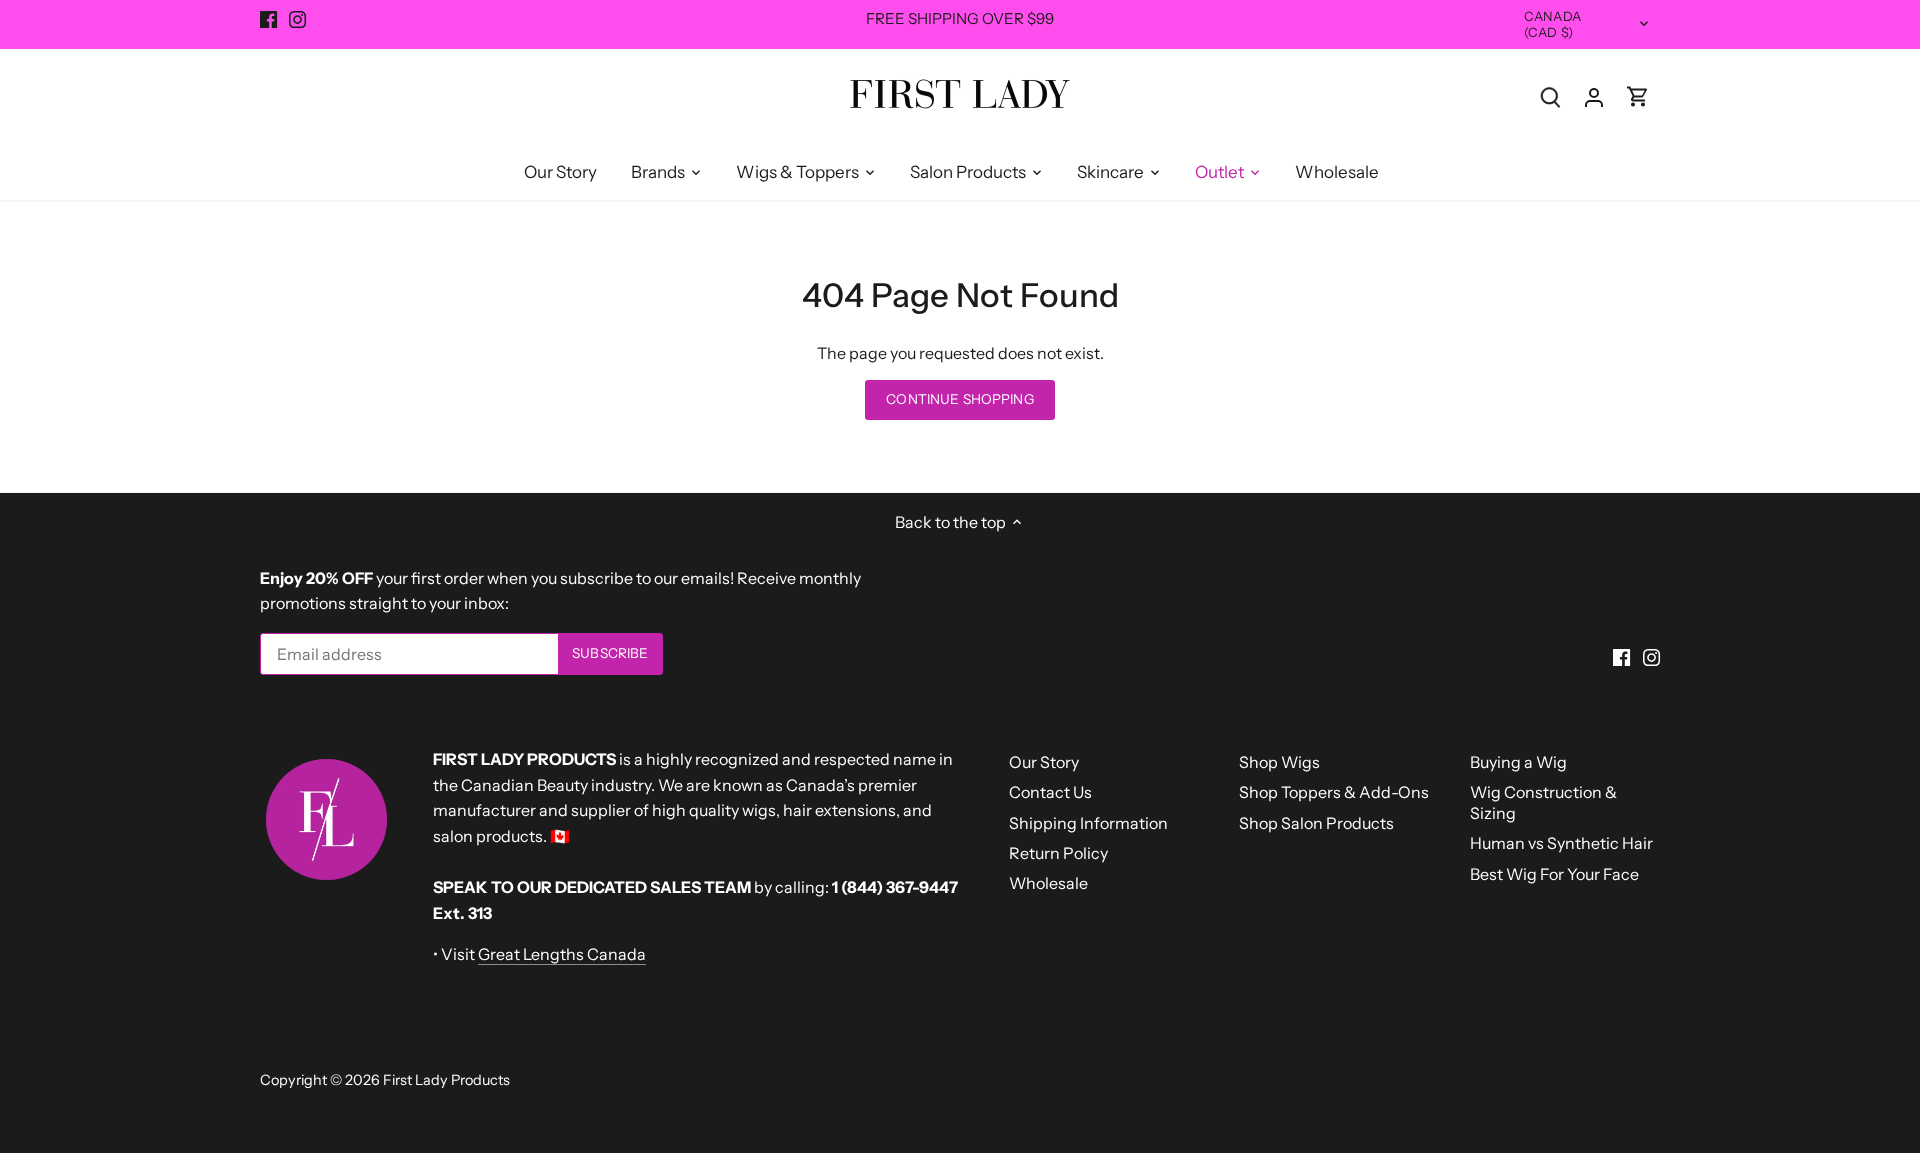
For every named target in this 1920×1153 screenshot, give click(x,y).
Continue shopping (959, 399)
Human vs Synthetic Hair (1561, 843)
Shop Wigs (1279, 762)
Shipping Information (1088, 823)
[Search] (1550, 96)
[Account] (1594, 96)
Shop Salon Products (1316, 823)
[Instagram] (297, 19)
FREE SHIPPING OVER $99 (960, 18)
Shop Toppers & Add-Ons (1334, 792)
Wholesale (1048, 883)
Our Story (1044, 762)
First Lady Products (446, 1080)
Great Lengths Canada (562, 954)
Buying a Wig (1518, 762)
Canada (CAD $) (1552, 24)
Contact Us (1050, 792)
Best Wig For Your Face (1554, 874)
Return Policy (1058, 853)
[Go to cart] (1638, 96)
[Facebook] (268, 19)
